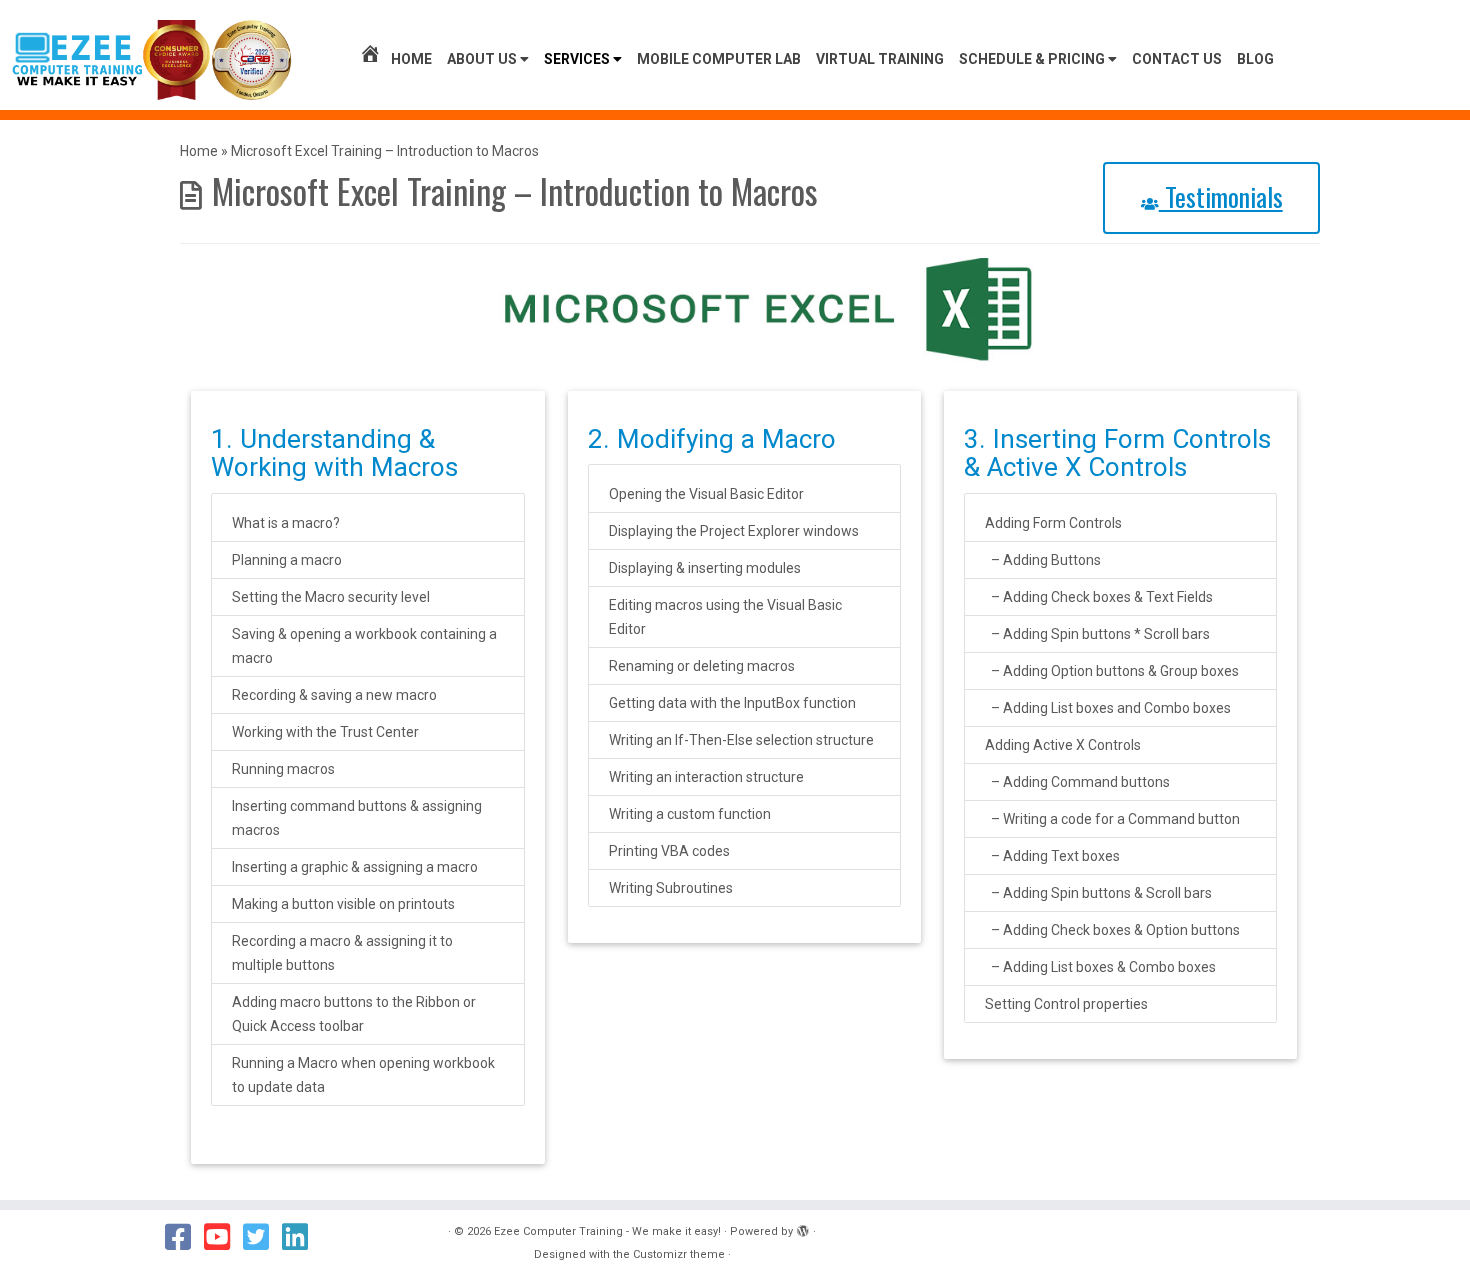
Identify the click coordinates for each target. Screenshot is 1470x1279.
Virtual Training (880, 59)
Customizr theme (679, 1254)
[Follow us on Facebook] (184, 1237)
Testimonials (1221, 196)
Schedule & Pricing (1033, 59)
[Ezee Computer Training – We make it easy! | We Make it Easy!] (152, 59)
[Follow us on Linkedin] (301, 1237)
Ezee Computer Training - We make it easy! (607, 1231)
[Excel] (750, 308)
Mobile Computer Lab (719, 59)
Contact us (1177, 59)
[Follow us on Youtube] (223, 1237)
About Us (483, 59)
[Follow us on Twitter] (262, 1237)
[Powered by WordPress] (803, 1228)
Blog (1255, 59)
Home (411, 59)
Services (578, 59)
